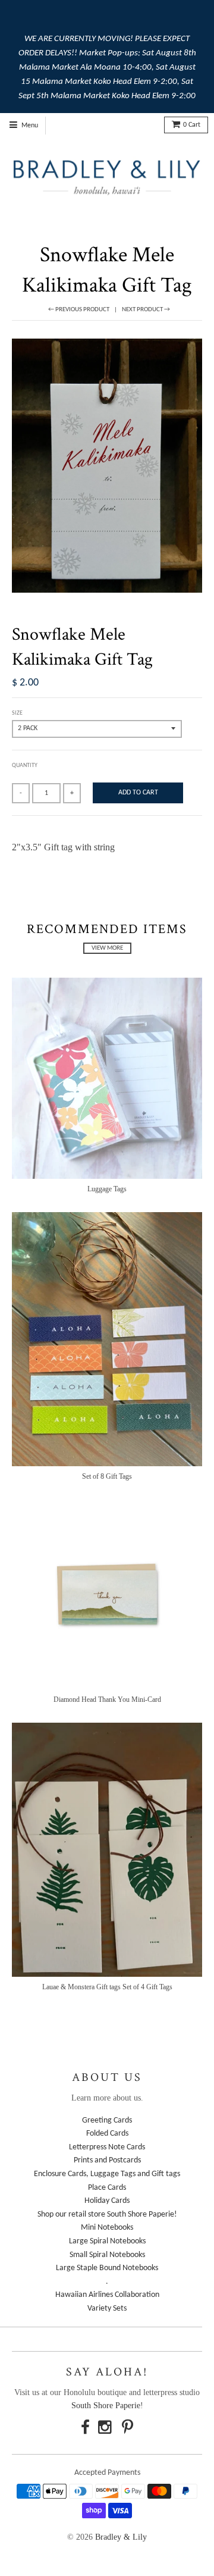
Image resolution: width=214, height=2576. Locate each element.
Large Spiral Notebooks (107, 2241)
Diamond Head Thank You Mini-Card (107, 1699)
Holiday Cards (107, 2201)
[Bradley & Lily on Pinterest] (128, 2429)
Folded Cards (107, 2134)
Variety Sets (107, 2309)
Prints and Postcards (107, 2160)
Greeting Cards (107, 2120)
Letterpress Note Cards (107, 2147)
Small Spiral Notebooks (107, 2255)
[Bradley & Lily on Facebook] (85, 2429)
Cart (192, 125)
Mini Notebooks (107, 2228)
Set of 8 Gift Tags (107, 1476)
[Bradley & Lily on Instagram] (106, 2429)
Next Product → (146, 310)
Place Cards (107, 2188)
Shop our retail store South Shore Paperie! (107, 2215)
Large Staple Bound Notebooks (107, 2268)
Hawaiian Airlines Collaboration (107, 2295)
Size (17, 713)
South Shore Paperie (106, 2406)
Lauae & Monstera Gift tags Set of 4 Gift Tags (107, 1987)
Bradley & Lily (121, 2537)
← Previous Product (79, 310)
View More (107, 948)
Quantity (25, 766)
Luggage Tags (107, 1189)
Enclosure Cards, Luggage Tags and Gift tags (107, 2174)
